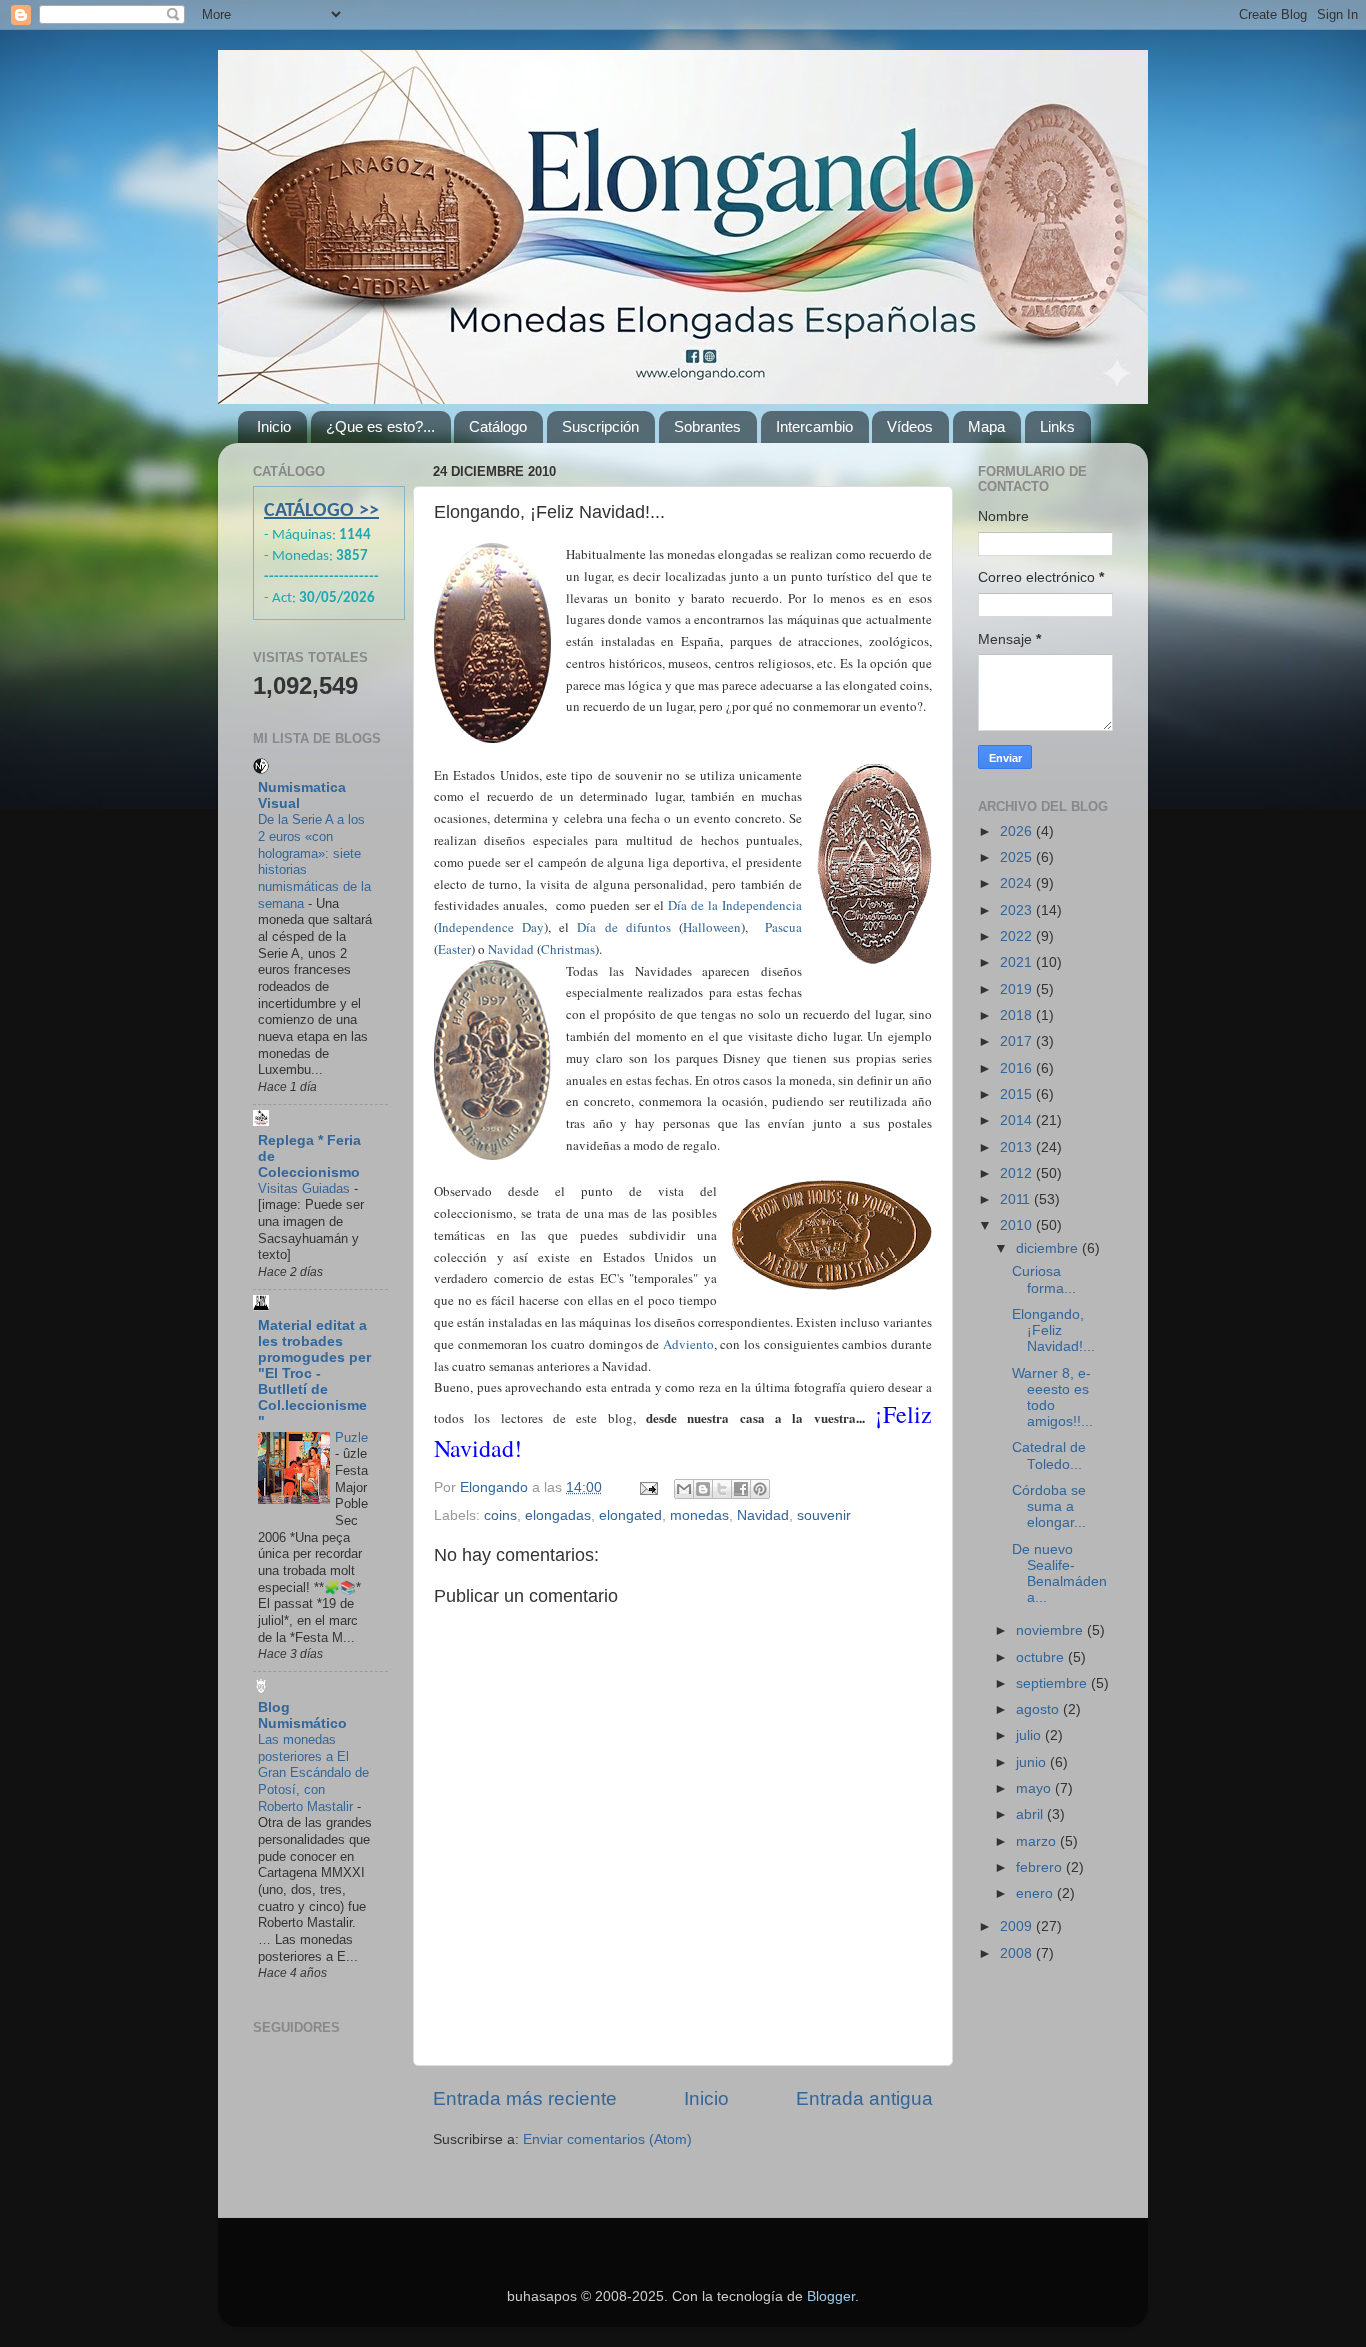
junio (1033, 1762)
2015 (1018, 1094)
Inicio (274, 426)
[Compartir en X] (722, 1489)
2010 (1018, 1225)
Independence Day (491, 927)
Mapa (986, 426)
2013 (1018, 1147)
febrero (1041, 1867)
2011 (1017, 1199)
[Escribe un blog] (703, 1489)
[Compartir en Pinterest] (760, 1489)
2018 (1018, 1015)
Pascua (783, 927)
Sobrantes (707, 426)
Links (1057, 426)
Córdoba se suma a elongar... (1049, 1506)
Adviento (688, 1344)
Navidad (511, 949)
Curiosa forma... (1044, 1279)
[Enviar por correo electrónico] (684, 1489)
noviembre (1051, 1630)
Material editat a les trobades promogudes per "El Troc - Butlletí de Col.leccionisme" (314, 1373)
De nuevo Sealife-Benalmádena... (1059, 1574)
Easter (454, 949)
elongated (630, 1515)
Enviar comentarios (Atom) (607, 2139)
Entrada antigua (864, 2098)
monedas (699, 1515)
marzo (1038, 1841)
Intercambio (814, 426)
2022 (1018, 936)
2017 (1018, 1041)
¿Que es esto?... (380, 426)
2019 (1018, 989)
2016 (1018, 1068)
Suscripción (600, 426)
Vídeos (910, 426)
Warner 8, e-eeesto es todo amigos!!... (1052, 1398)
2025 (1018, 857)
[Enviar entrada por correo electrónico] (647, 1487)
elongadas (558, 1515)
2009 (1018, 1926)
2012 (1018, 1173)
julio (1030, 1735)
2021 (1018, 962)
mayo (1035, 1788)
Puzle (351, 1437)
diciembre (1049, 1248)
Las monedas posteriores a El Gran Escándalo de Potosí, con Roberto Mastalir (313, 1773)
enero (1036, 1893)
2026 (1018, 831)
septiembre (1053, 1683)
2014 (1018, 1120)
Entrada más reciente (525, 2098)
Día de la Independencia (735, 905)
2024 (1018, 883)
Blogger (831, 2296)
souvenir (824, 1515)
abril (1031, 1814)
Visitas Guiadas (306, 1188)
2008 (1018, 1953)
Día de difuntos (623, 927)
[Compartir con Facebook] (741, 1489)
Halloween (712, 927)
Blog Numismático (302, 1715)
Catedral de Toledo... (1049, 1455)
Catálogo (498, 426)
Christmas (568, 949)
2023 (1018, 910)
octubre (1042, 1657)
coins (500, 1515)
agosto (1039, 1709)
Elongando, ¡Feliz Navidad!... (1053, 1330)
